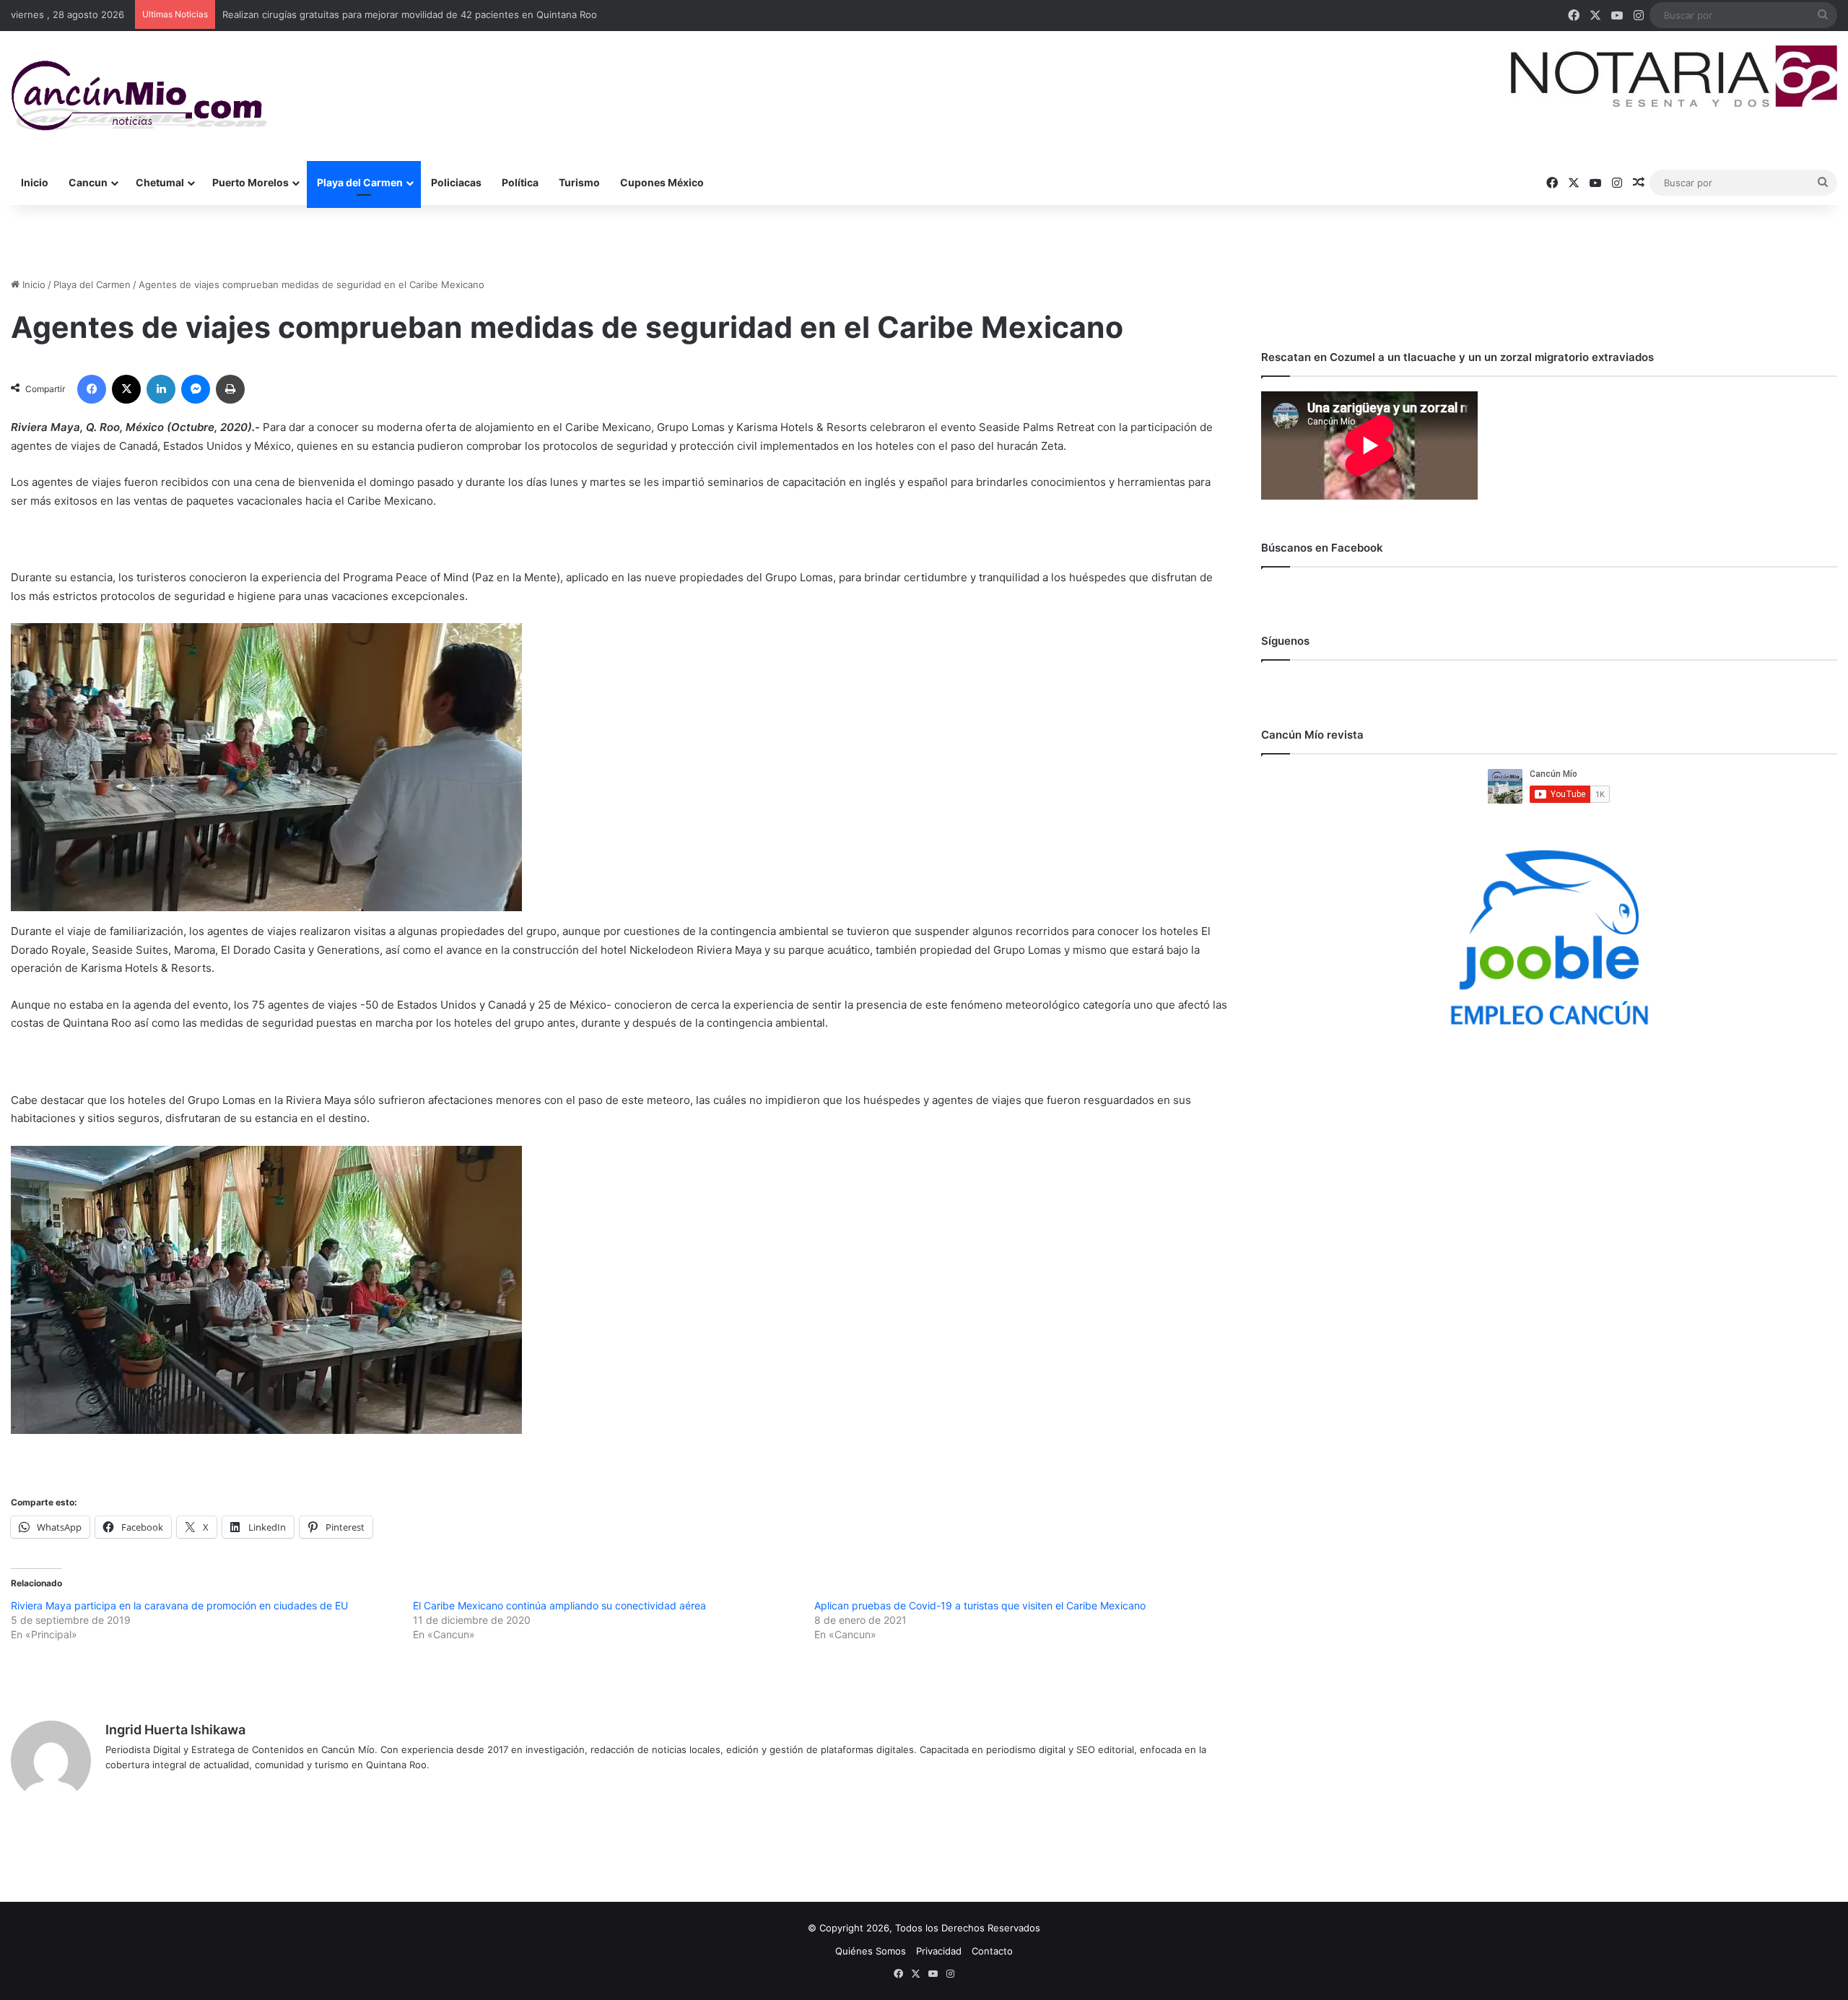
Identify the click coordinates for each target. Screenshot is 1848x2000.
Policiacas (456, 182)
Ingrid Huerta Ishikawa (175, 1730)
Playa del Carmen (360, 182)
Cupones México (662, 182)
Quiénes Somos (871, 1951)
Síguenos (1285, 641)
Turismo (579, 182)
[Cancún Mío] (139, 96)
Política (520, 182)
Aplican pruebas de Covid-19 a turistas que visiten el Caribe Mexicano (980, 1605)
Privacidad (939, 1951)
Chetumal (160, 182)
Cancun (88, 182)
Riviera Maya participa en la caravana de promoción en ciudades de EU (179, 1605)
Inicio (35, 182)
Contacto (992, 1951)
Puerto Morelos (250, 182)
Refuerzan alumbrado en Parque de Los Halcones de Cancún (359, 14)
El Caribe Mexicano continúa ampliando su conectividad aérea (559, 1605)
